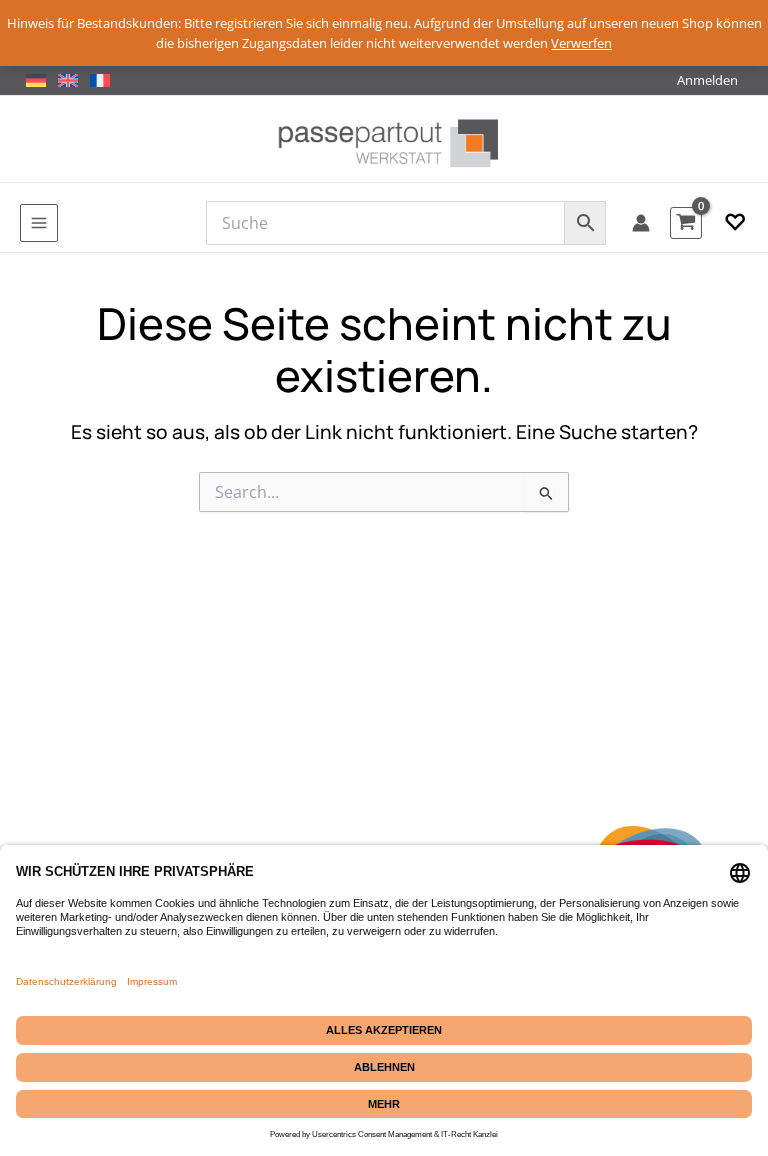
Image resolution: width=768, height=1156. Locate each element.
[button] (735, 223)
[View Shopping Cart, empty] (686, 222)
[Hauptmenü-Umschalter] (39, 223)
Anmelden (707, 80)
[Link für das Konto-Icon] (641, 223)
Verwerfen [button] (581, 43)
